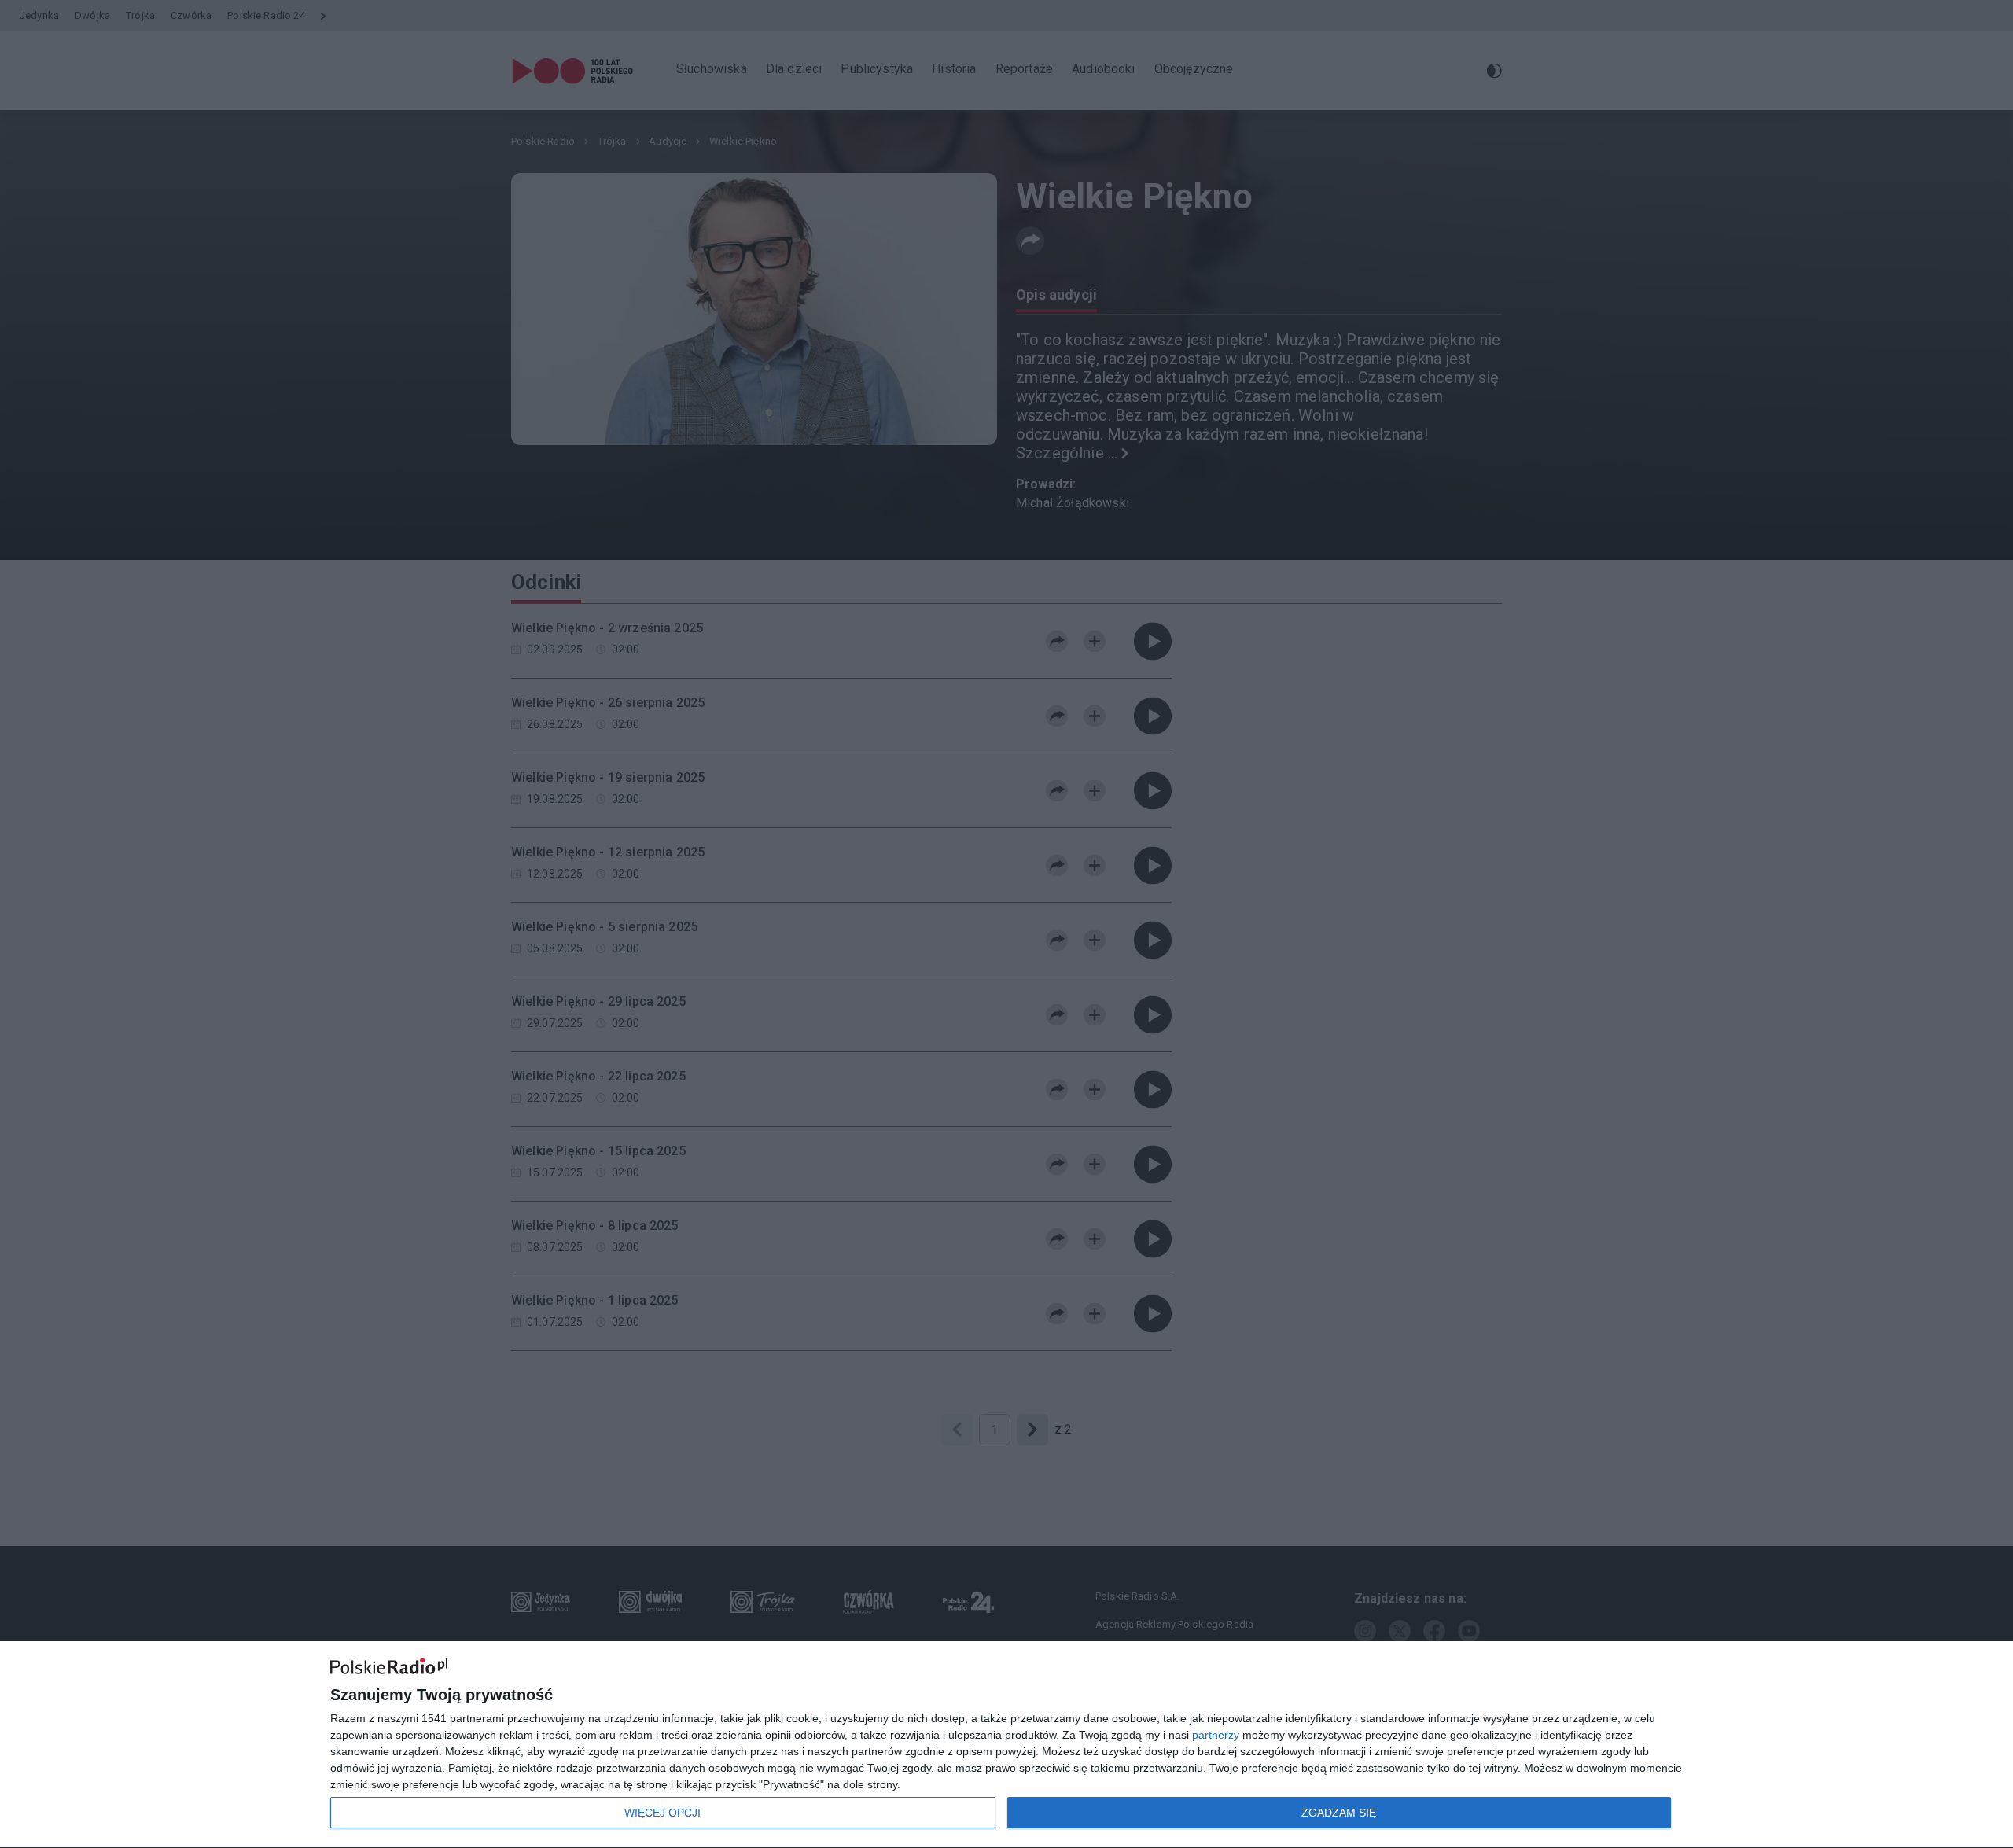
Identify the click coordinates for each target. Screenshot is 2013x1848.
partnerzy (1216, 1735)
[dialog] (1006, 1745)
